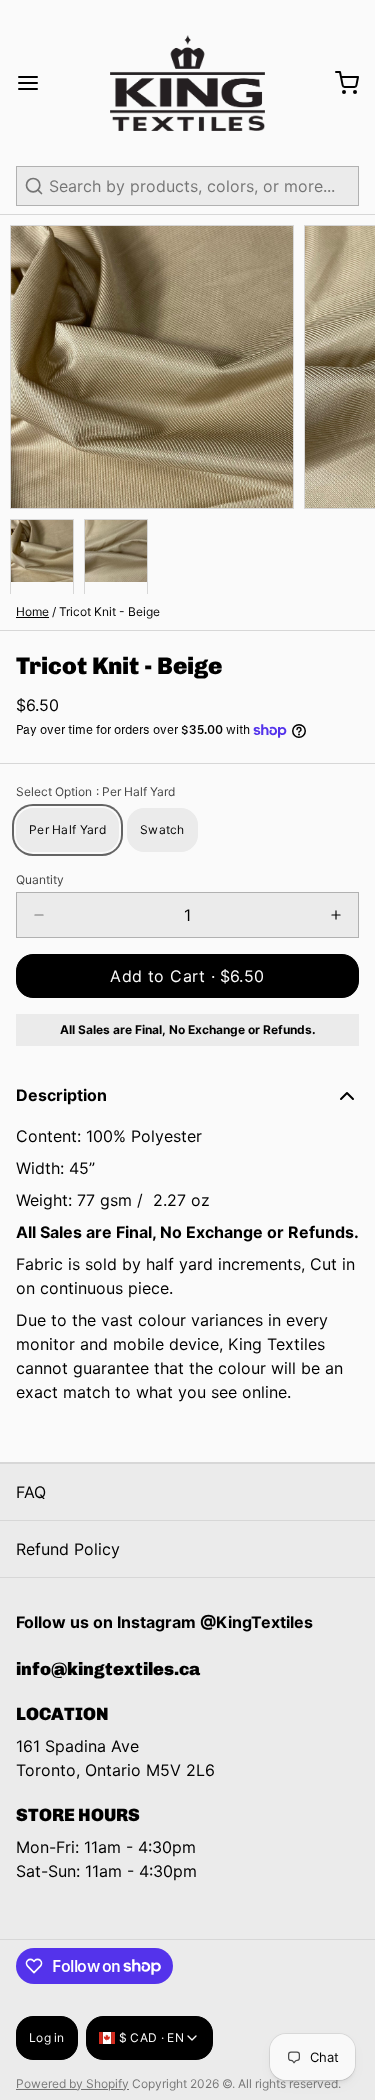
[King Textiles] (187, 83)
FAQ (31, 1492)
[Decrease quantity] (39, 915)
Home (32, 611)
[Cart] (339, 83)
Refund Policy (68, 1549)
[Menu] (36, 83)
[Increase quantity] (336, 915)
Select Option (95, 791)
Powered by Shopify (72, 2083)
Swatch (162, 829)
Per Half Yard (67, 829)
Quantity (40, 879)
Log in (47, 2037)
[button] (187, 976)
